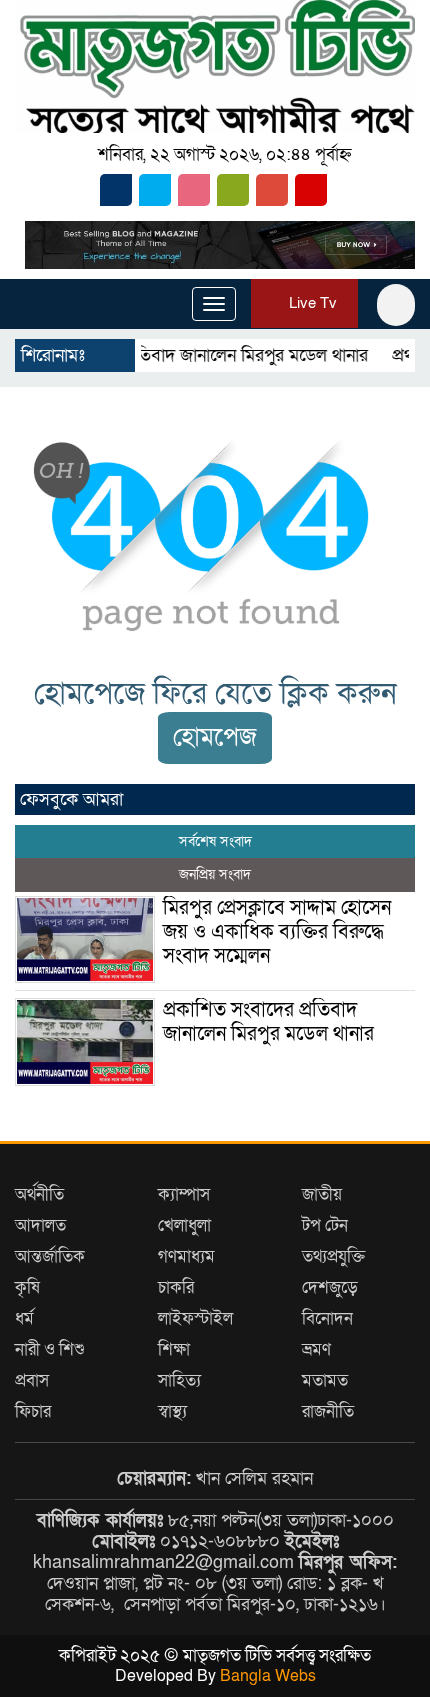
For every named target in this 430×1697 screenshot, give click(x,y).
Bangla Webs (268, 1676)
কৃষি (27, 1287)
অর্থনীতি (39, 1194)
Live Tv (311, 303)
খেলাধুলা (184, 1225)
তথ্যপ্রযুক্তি (333, 1256)
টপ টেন (325, 1225)
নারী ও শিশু (50, 1349)
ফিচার (33, 1411)
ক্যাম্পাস (184, 1194)
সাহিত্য (179, 1380)
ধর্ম (24, 1318)
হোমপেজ (215, 737)
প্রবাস (32, 1380)
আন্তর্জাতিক (50, 1256)
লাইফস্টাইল (195, 1318)
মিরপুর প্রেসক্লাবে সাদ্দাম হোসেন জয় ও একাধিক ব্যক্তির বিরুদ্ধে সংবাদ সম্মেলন (277, 932)
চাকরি (176, 1287)
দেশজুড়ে (330, 1287)
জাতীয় (322, 1194)
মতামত (325, 1380)
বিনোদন (327, 1318)
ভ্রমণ (316, 1349)
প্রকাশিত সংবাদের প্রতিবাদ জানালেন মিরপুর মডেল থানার (268, 1022)
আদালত (40, 1225)
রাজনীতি (328, 1411)
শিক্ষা (174, 1349)
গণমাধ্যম (186, 1256)
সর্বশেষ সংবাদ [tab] (215, 841)
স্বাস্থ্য (172, 1411)
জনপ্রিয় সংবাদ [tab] (215, 874)
